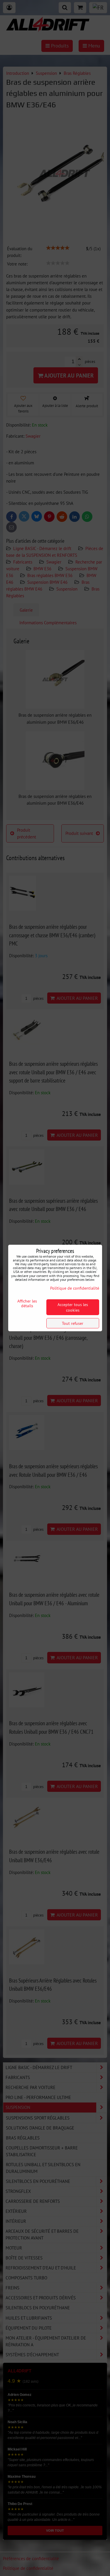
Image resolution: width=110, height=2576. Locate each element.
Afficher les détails (27, 1303)
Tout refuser (73, 1323)
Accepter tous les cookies (73, 1307)
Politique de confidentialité (75, 1288)
